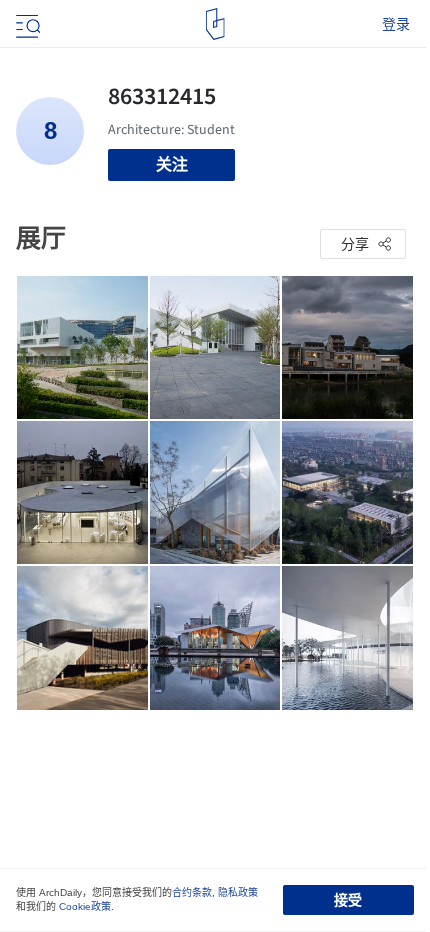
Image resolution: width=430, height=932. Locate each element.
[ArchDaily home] (215, 24)
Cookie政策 (85, 906)
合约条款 (192, 892)
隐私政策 (238, 892)
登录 (396, 24)
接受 (348, 900)
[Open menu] (26, 24)
